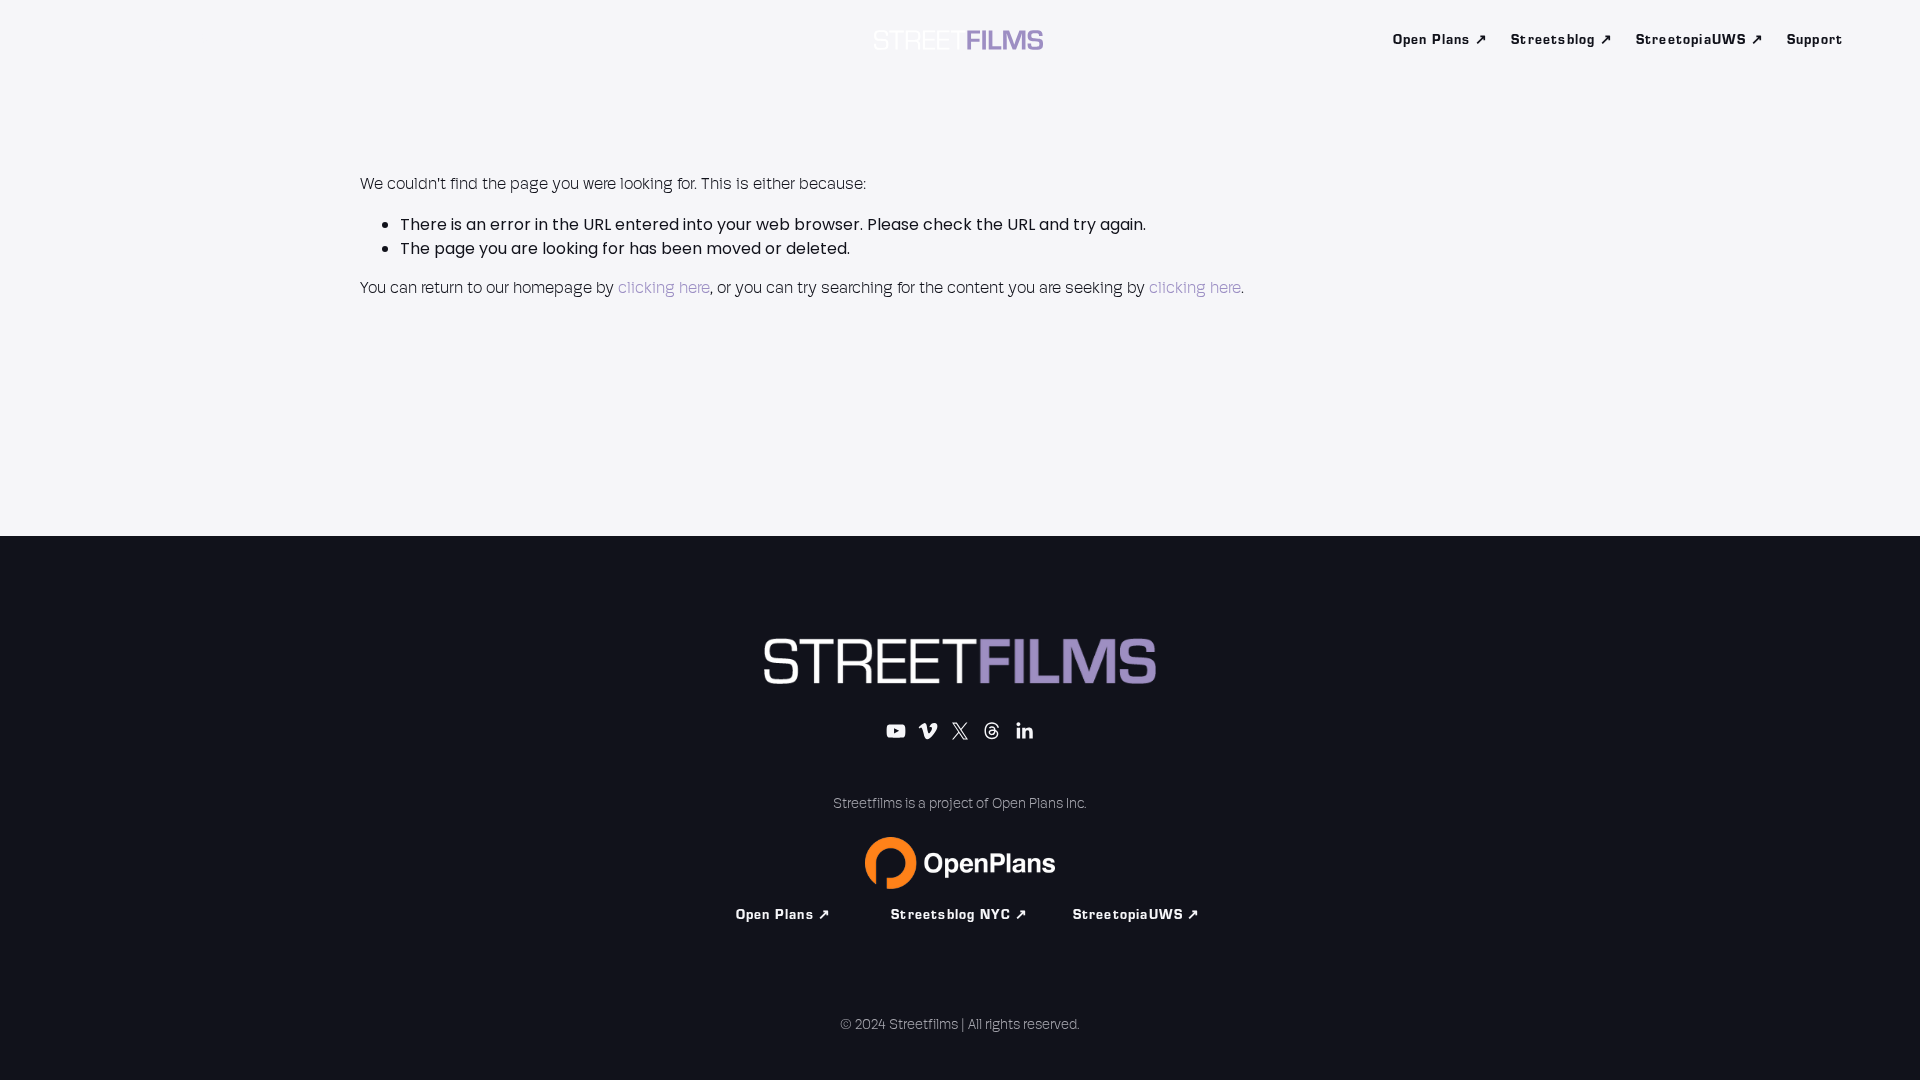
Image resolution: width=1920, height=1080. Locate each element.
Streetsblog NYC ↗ (959, 915)
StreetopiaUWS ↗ (1700, 40)
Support (1815, 40)
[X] (204, 40)
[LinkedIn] (290, 40)
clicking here (664, 289)
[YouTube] (118, 40)
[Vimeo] (161, 40)
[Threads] (247, 40)
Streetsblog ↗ (1562, 40)
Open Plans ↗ (1440, 40)
